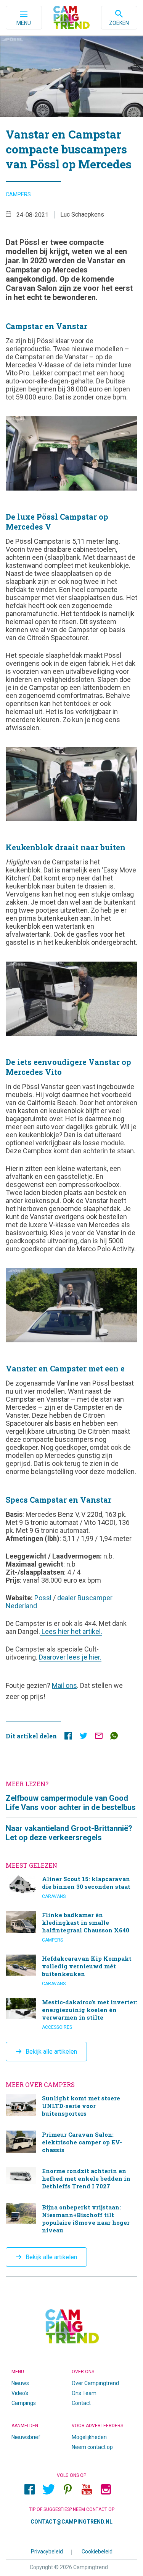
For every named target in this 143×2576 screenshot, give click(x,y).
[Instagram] (106, 2490)
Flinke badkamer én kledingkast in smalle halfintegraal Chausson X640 (71, 1927)
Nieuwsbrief (26, 2437)
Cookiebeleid (97, 2552)
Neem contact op (92, 2447)
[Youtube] (87, 2490)
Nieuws (20, 2383)
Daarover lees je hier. (70, 1657)
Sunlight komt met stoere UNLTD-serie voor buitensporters (71, 2107)
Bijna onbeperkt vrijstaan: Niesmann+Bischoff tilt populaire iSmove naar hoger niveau (71, 2220)
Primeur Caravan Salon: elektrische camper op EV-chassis (71, 2143)
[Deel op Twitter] (84, 1737)
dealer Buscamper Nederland (59, 1602)
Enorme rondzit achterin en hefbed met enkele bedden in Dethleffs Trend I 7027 (71, 2179)
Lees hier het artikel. (71, 1631)
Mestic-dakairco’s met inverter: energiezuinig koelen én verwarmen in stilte (71, 2014)
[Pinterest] (68, 2490)
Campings (24, 2403)
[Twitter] (49, 2490)
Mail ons (64, 1685)
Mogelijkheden (89, 2437)
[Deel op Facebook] (68, 1737)
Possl (43, 1598)
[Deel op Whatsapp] (114, 1737)
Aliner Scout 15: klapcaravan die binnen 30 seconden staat (71, 1887)
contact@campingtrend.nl (71, 2522)
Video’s (20, 2393)
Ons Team (84, 2393)
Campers (18, 194)
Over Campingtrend (95, 2383)
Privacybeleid (47, 2552)
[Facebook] (30, 2490)
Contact (81, 2403)
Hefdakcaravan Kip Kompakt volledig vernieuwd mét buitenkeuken (71, 1971)
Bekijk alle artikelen (51, 2052)
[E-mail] (99, 1737)
